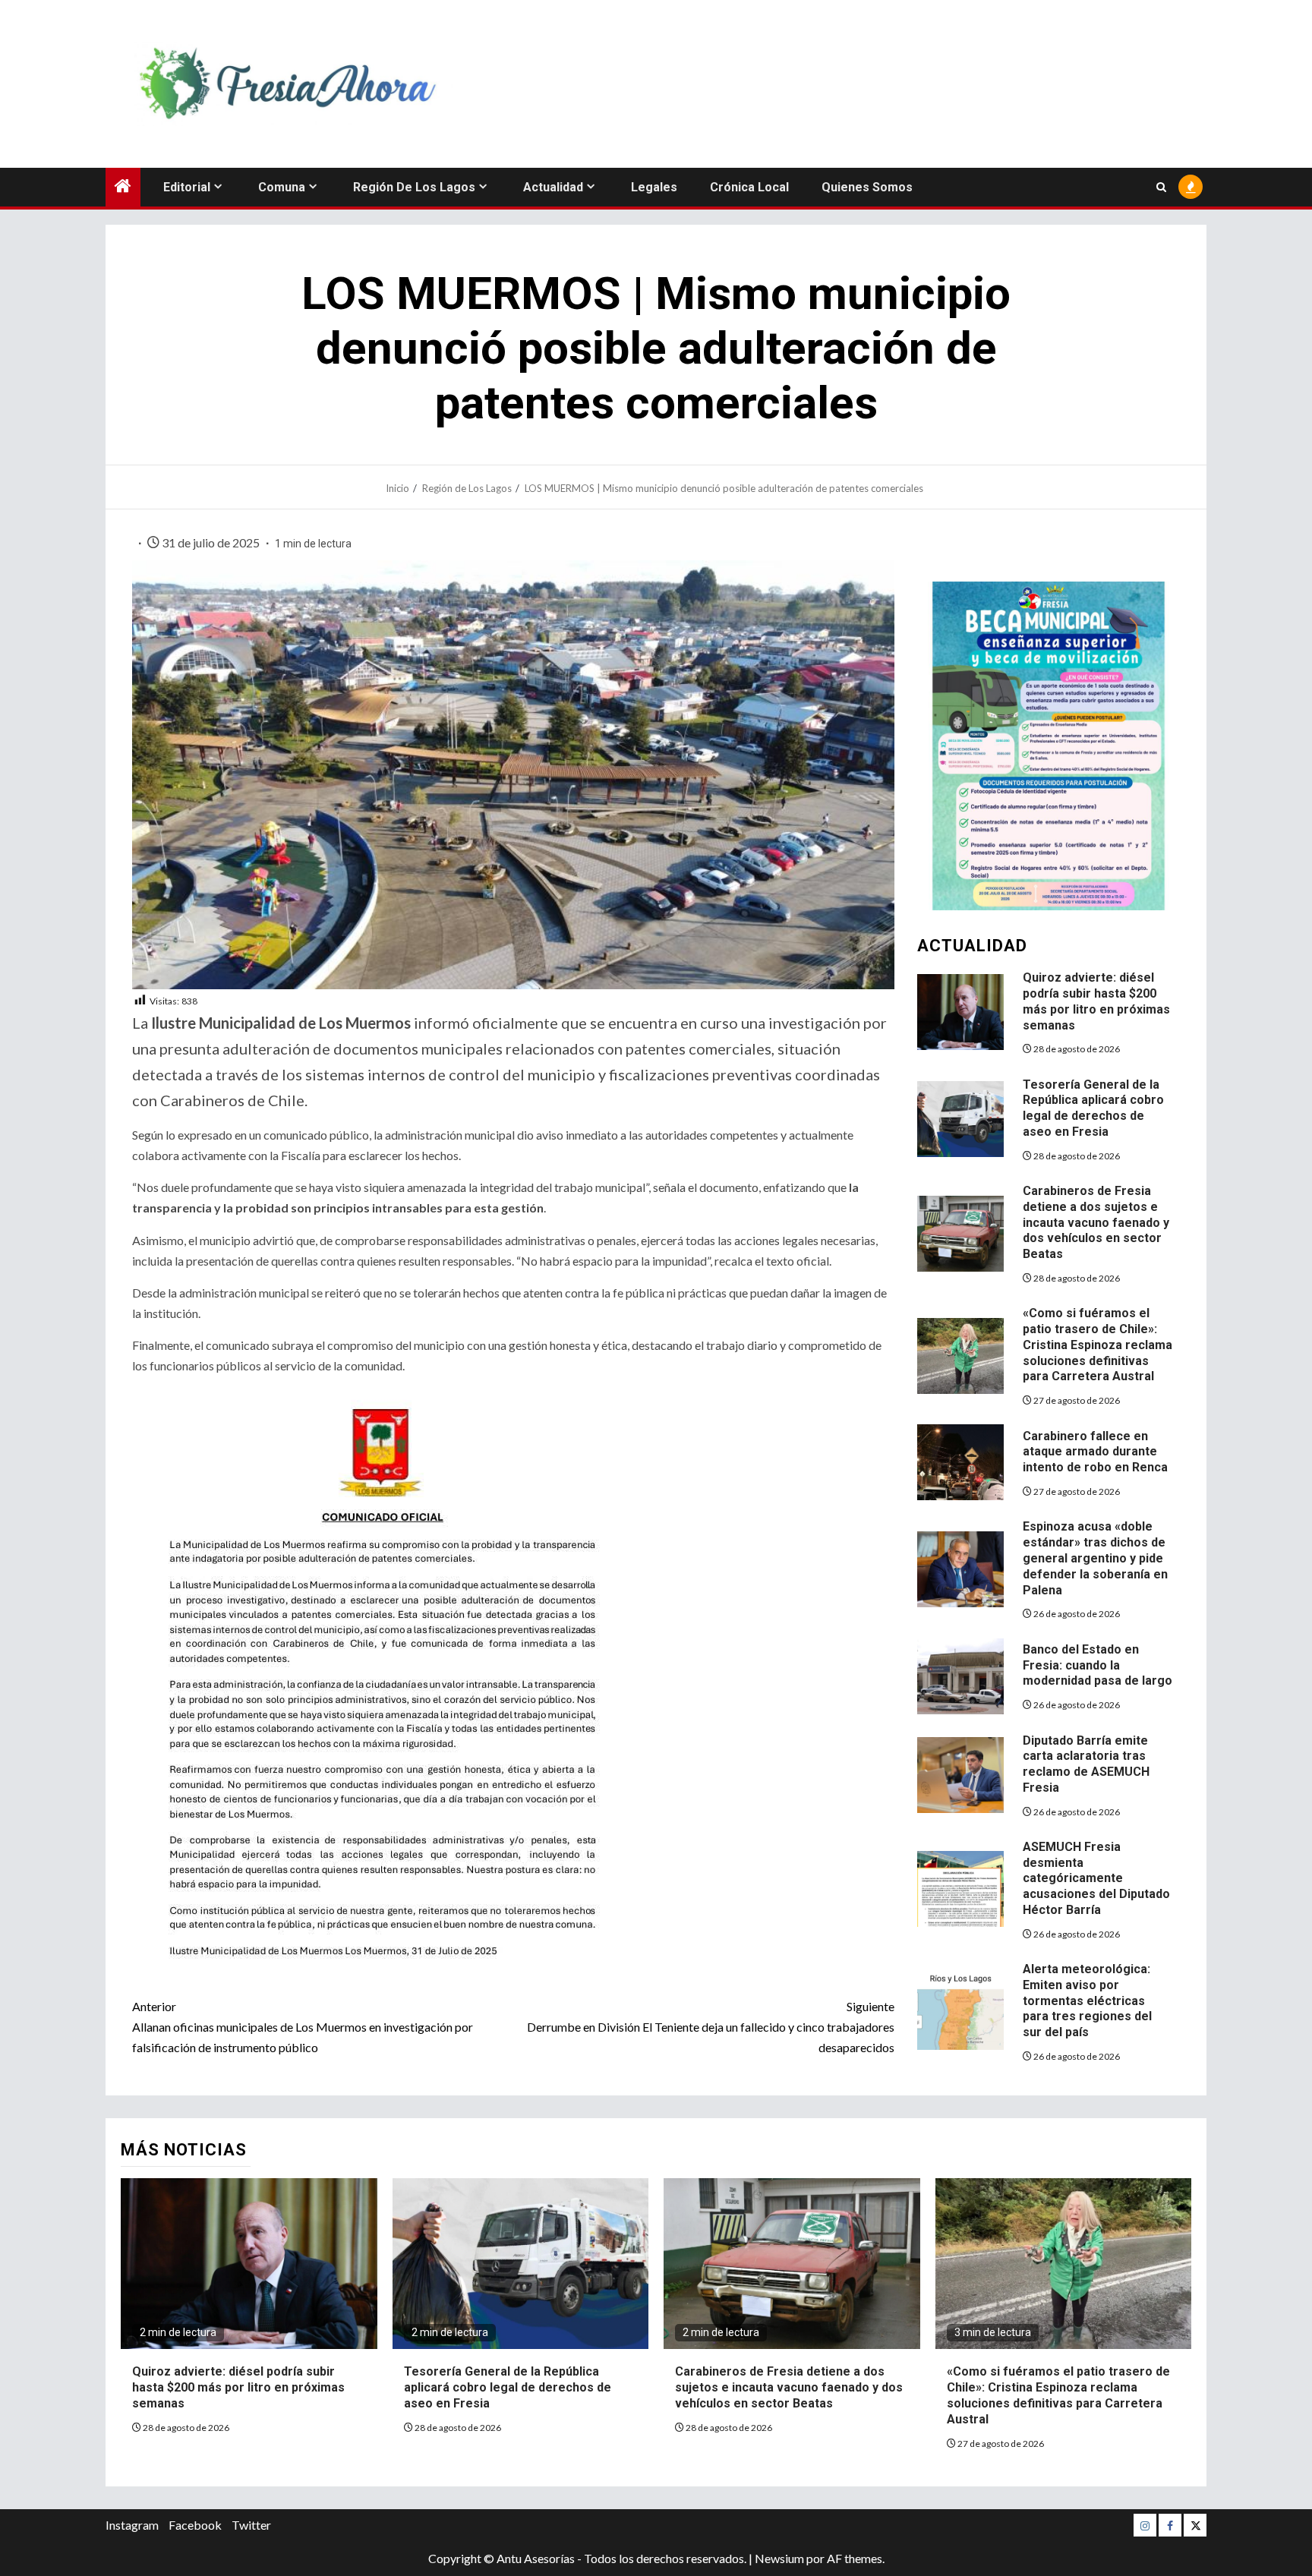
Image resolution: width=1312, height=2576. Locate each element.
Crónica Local (749, 187)
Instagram (132, 2525)
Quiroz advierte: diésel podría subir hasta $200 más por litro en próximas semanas (238, 2387)
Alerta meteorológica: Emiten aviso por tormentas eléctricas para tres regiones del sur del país (1087, 2001)
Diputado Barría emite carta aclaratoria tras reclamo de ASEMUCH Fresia (1086, 1764)
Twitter (251, 2525)
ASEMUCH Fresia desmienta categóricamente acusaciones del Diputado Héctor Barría (1096, 1878)
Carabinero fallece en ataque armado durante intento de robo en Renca (1095, 1452)
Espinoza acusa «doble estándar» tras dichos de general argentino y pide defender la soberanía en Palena (1095, 1558)
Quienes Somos (867, 187)
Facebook (195, 2525)
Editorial (187, 187)
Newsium (779, 2558)
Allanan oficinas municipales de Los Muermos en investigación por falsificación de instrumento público (303, 2027)
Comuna (282, 187)
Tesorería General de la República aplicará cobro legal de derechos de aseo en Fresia (1093, 1108)
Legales (654, 187)
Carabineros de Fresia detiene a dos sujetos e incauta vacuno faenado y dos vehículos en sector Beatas (1096, 1222)
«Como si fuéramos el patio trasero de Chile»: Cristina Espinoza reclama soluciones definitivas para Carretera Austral (1098, 1345)
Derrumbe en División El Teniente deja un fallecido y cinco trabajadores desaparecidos (711, 2027)
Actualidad (553, 187)
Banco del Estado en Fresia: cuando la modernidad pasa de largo (1098, 1665)
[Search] (1161, 187)
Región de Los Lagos (414, 187)
